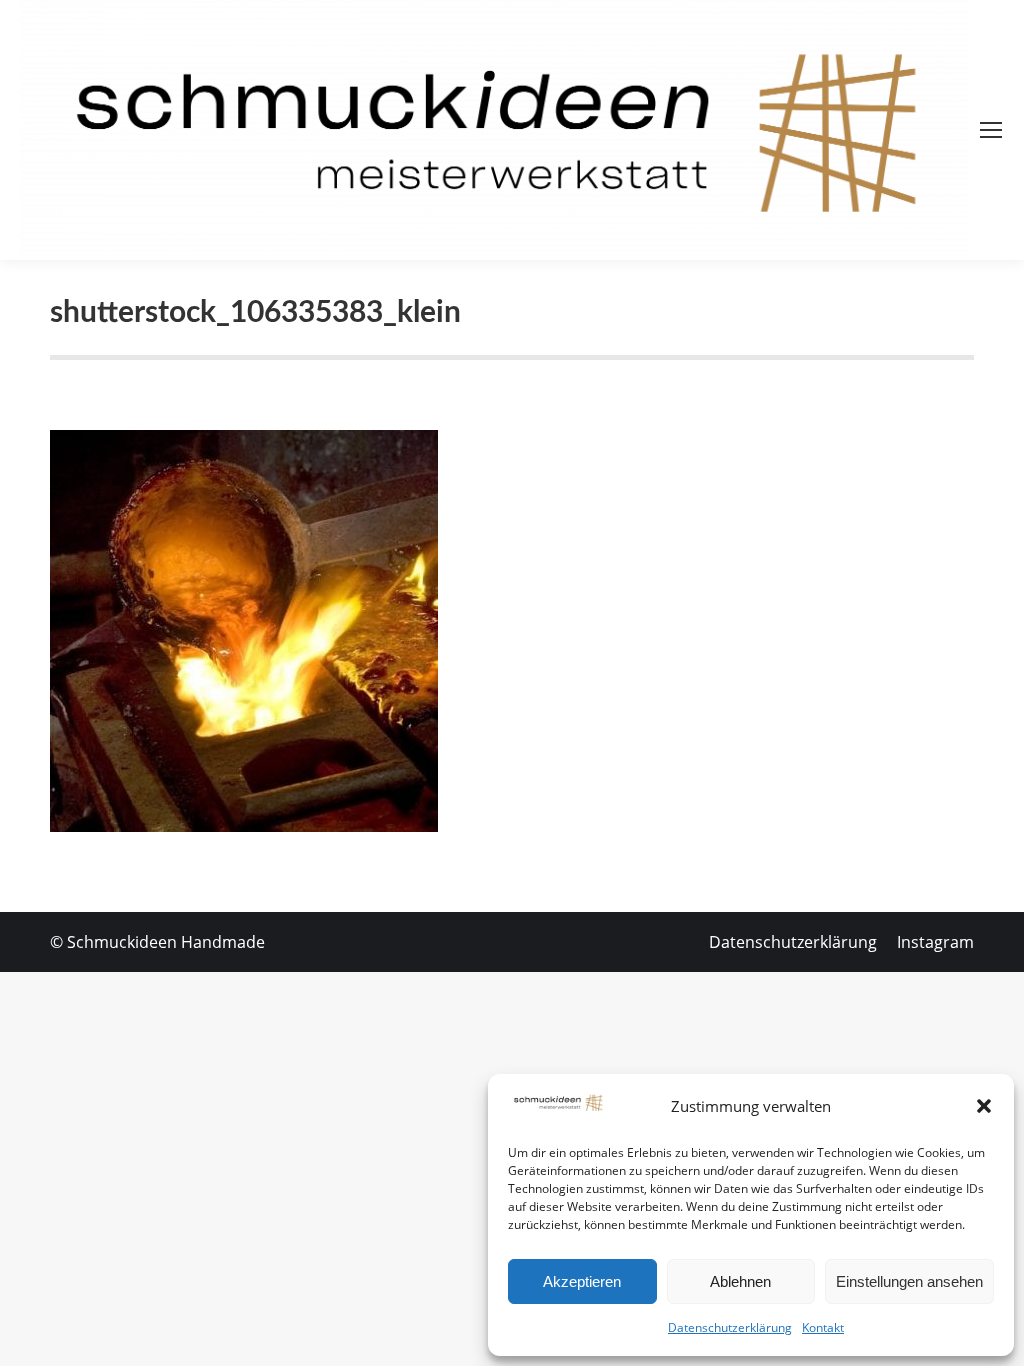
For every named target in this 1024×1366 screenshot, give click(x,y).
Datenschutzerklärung (730, 1327)
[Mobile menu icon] (991, 130)
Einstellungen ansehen (909, 1281)
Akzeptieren (582, 1281)
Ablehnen (740, 1281)
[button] (984, 1106)
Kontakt (823, 1327)
